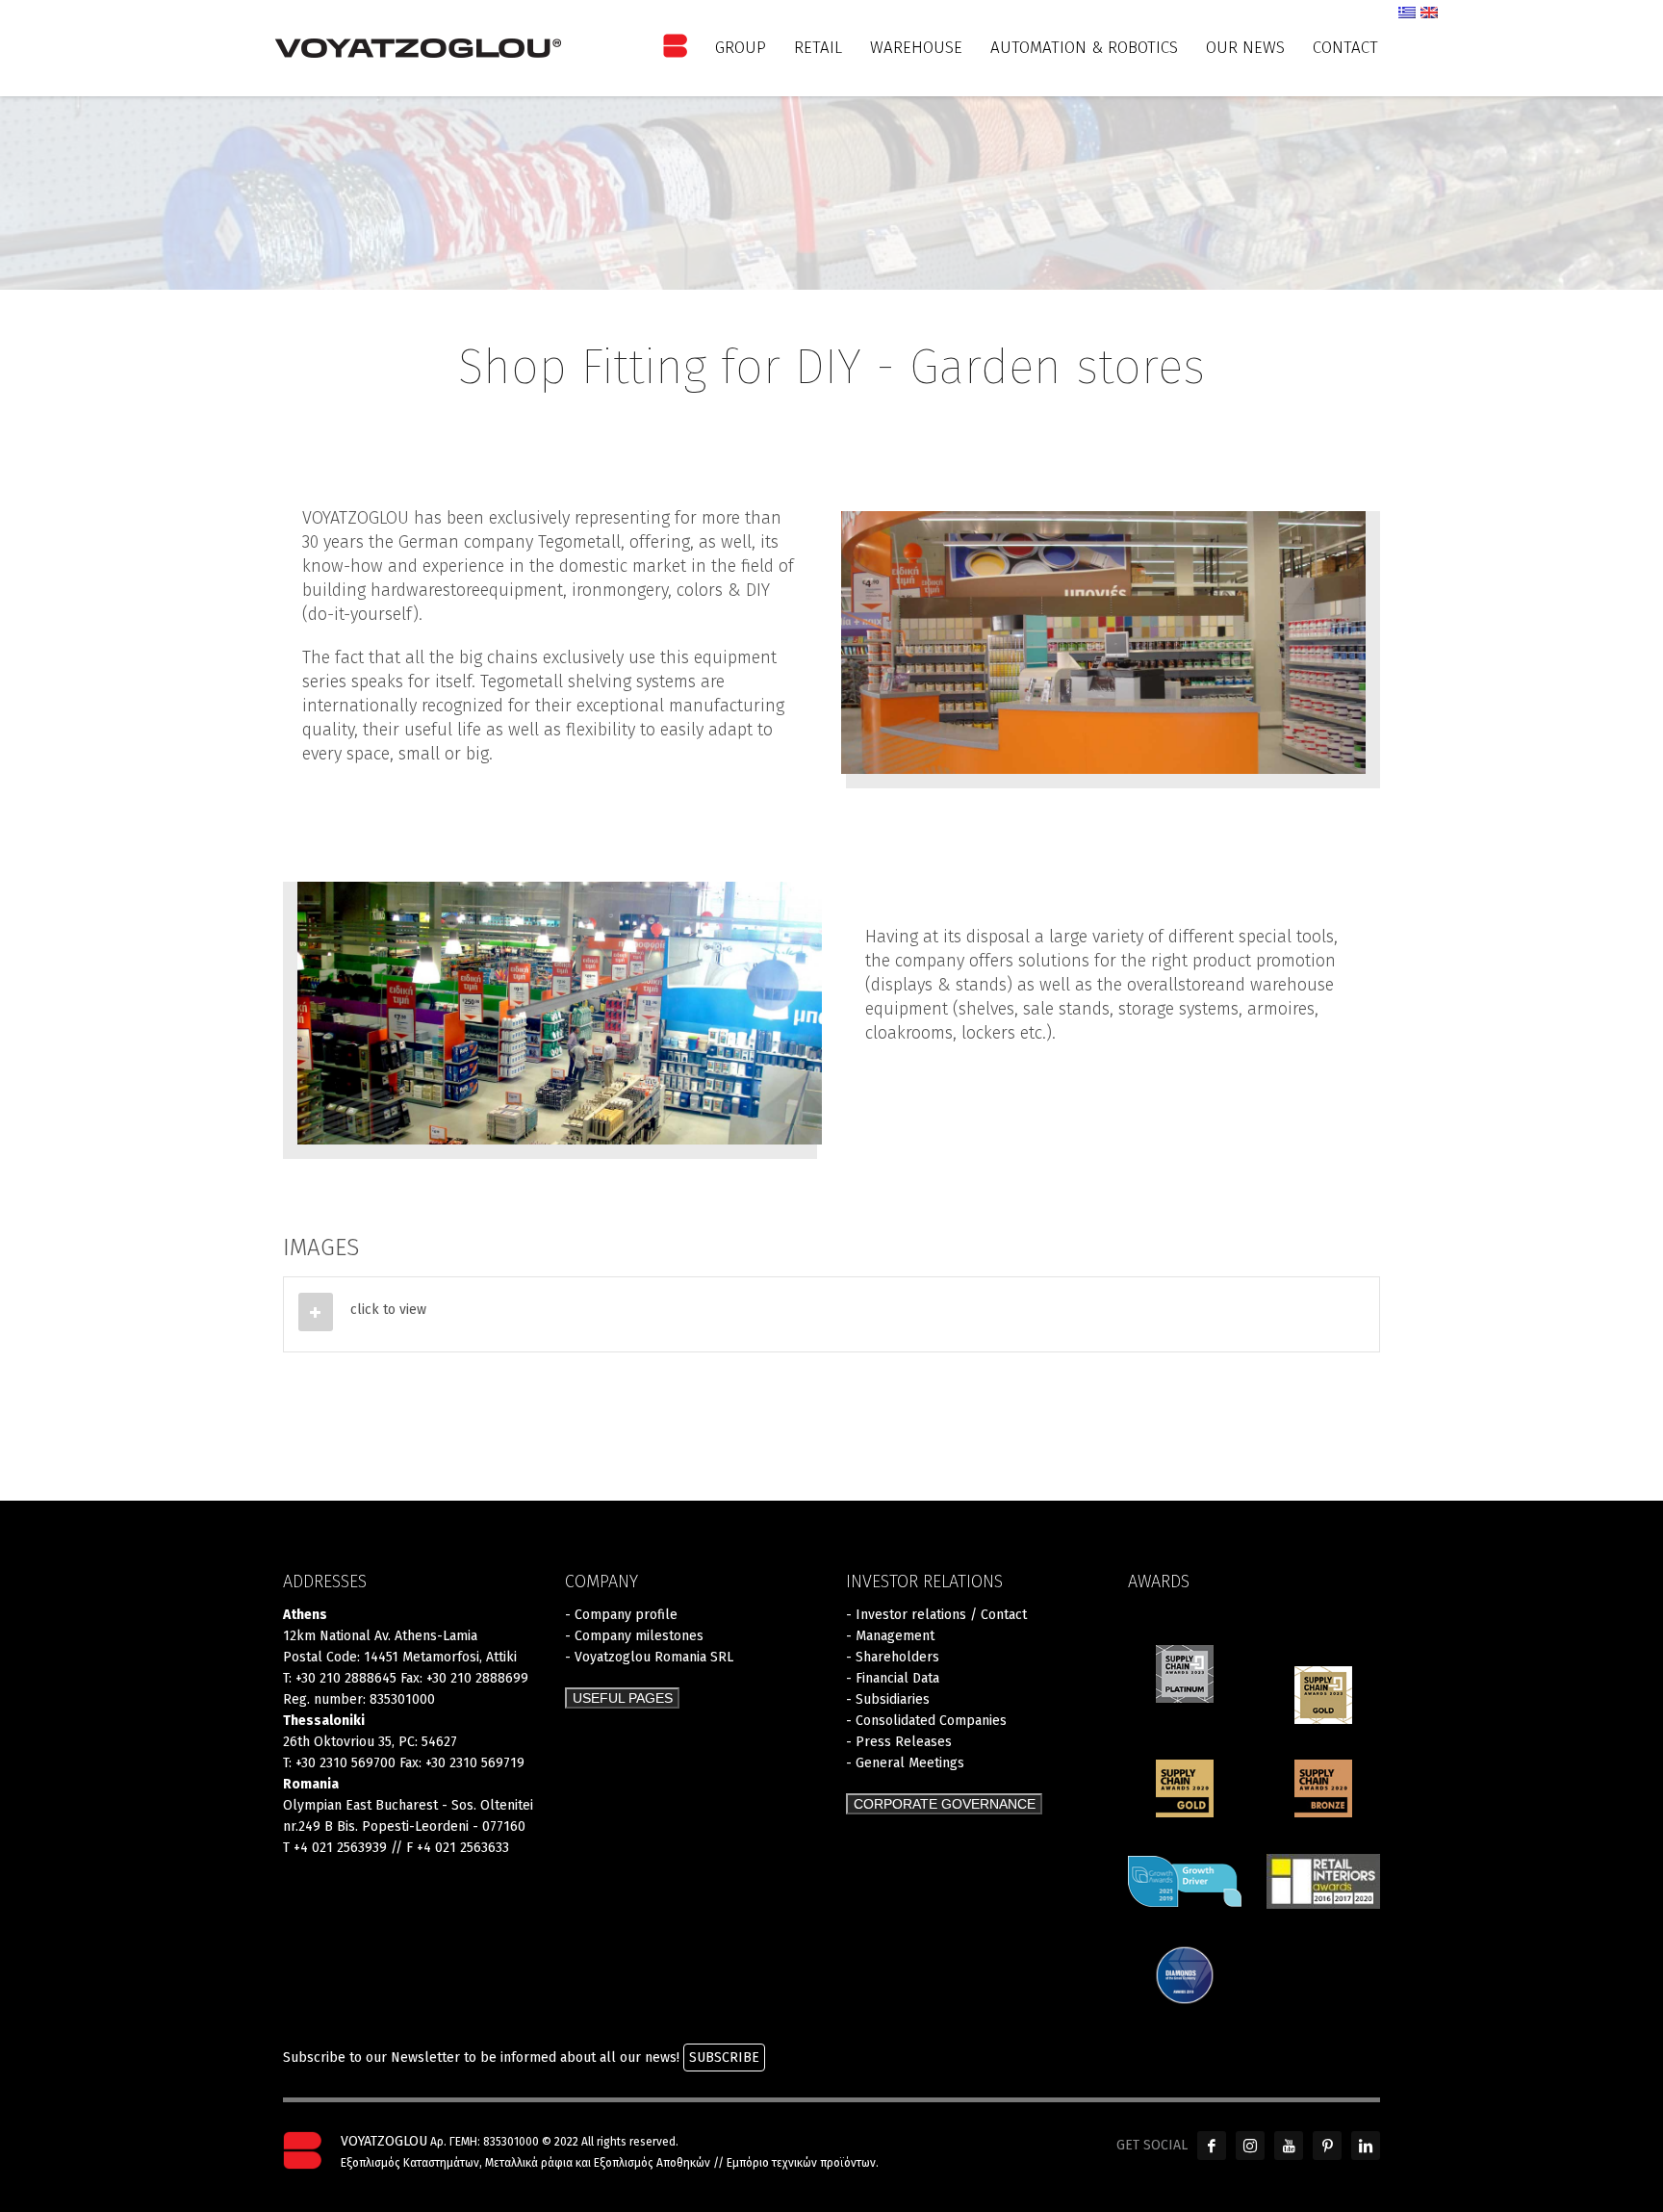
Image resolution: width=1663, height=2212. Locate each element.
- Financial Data (893, 1678)
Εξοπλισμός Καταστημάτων (410, 2163)
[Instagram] (1250, 2146)
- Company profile (621, 1615)
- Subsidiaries (888, 1699)
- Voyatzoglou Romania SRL (649, 1657)
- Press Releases (899, 1742)
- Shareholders (893, 1657)
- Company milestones (634, 1636)
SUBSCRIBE (724, 2058)
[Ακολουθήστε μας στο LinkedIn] (1366, 2146)
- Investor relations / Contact (936, 1615)
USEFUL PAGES (623, 1698)
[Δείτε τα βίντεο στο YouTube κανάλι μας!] (1289, 2146)
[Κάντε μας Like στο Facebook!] (1212, 2146)
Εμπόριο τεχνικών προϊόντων (801, 2163)
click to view (388, 1310)
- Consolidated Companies (926, 1721)
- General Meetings (905, 1763)
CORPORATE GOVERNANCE (945, 1804)
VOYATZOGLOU (384, 2141)
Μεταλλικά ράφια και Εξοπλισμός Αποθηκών (598, 2163)
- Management (890, 1636)
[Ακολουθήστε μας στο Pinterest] (1327, 2146)
